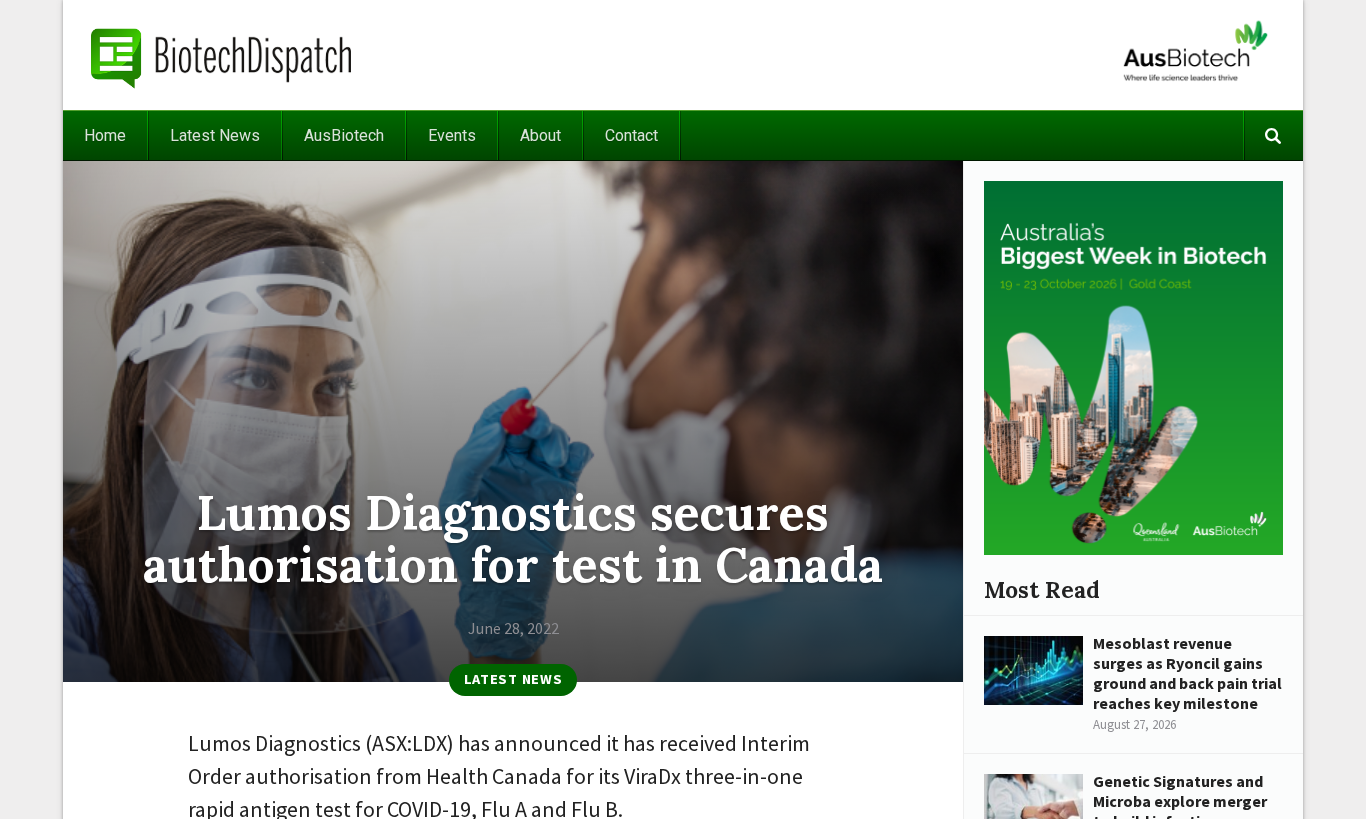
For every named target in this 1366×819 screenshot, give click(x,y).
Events (452, 135)
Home (105, 135)
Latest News (215, 135)
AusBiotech (344, 135)
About (540, 135)
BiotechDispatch (222, 55)
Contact (631, 135)
